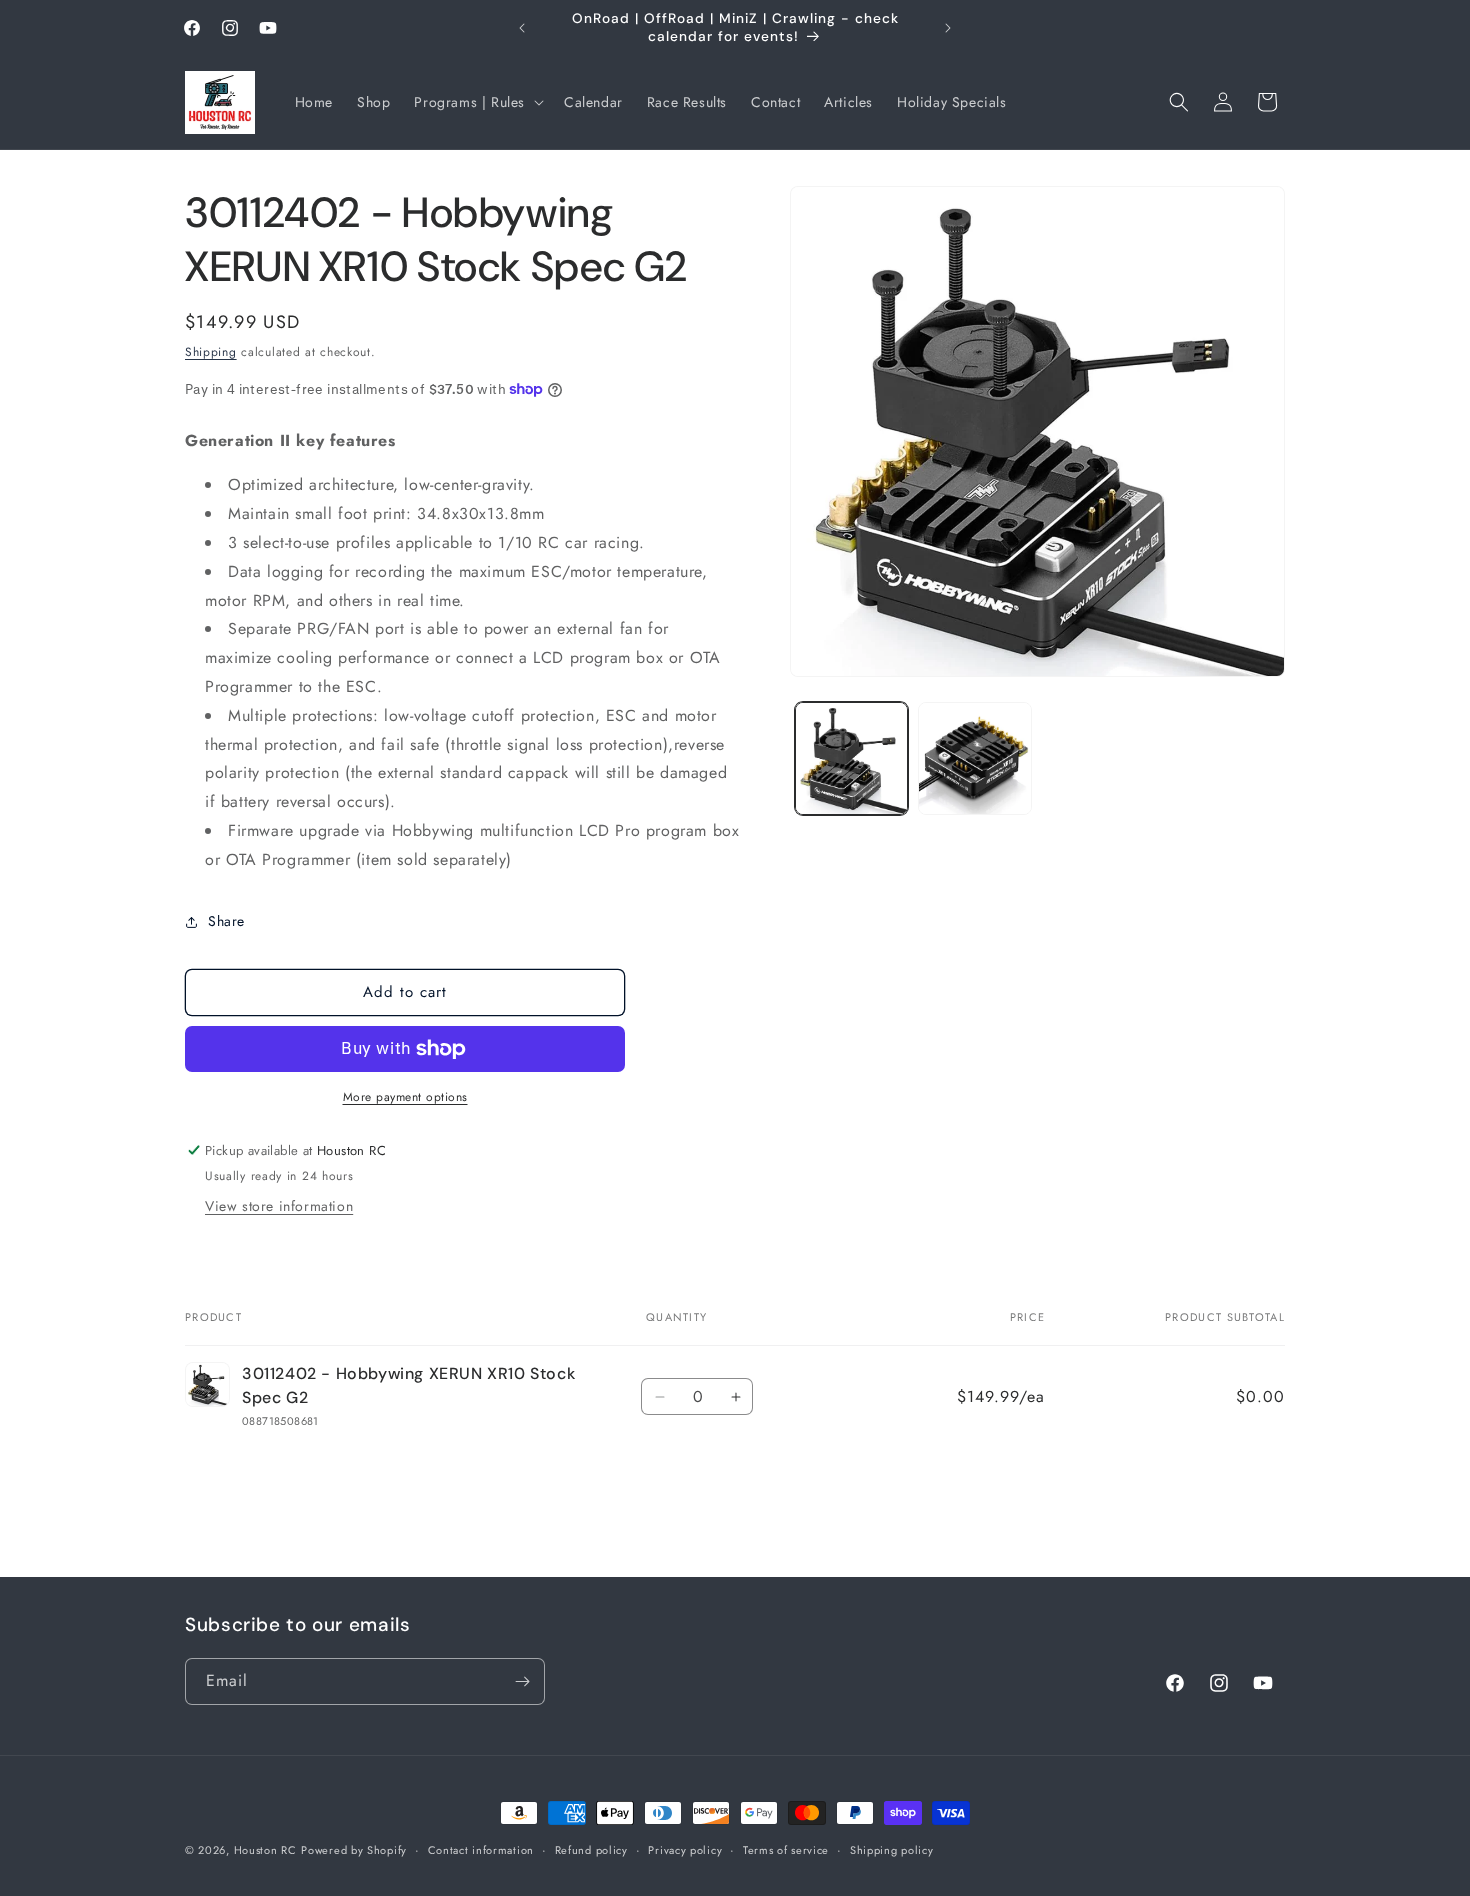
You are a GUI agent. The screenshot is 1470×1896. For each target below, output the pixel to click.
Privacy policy (685, 1850)
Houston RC (265, 1850)
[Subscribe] (522, 1681)
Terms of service (786, 1850)
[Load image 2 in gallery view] (974, 758)
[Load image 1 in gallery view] (851, 758)
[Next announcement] (948, 28)
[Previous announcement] (522, 28)
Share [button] (226, 921)
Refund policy (591, 1850)
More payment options (405, 1097)
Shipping (211, 352)
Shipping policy (892, 1850)
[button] (477, 102)
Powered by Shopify (354, 1850)
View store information (279, 1206)
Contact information (481, 1850)
